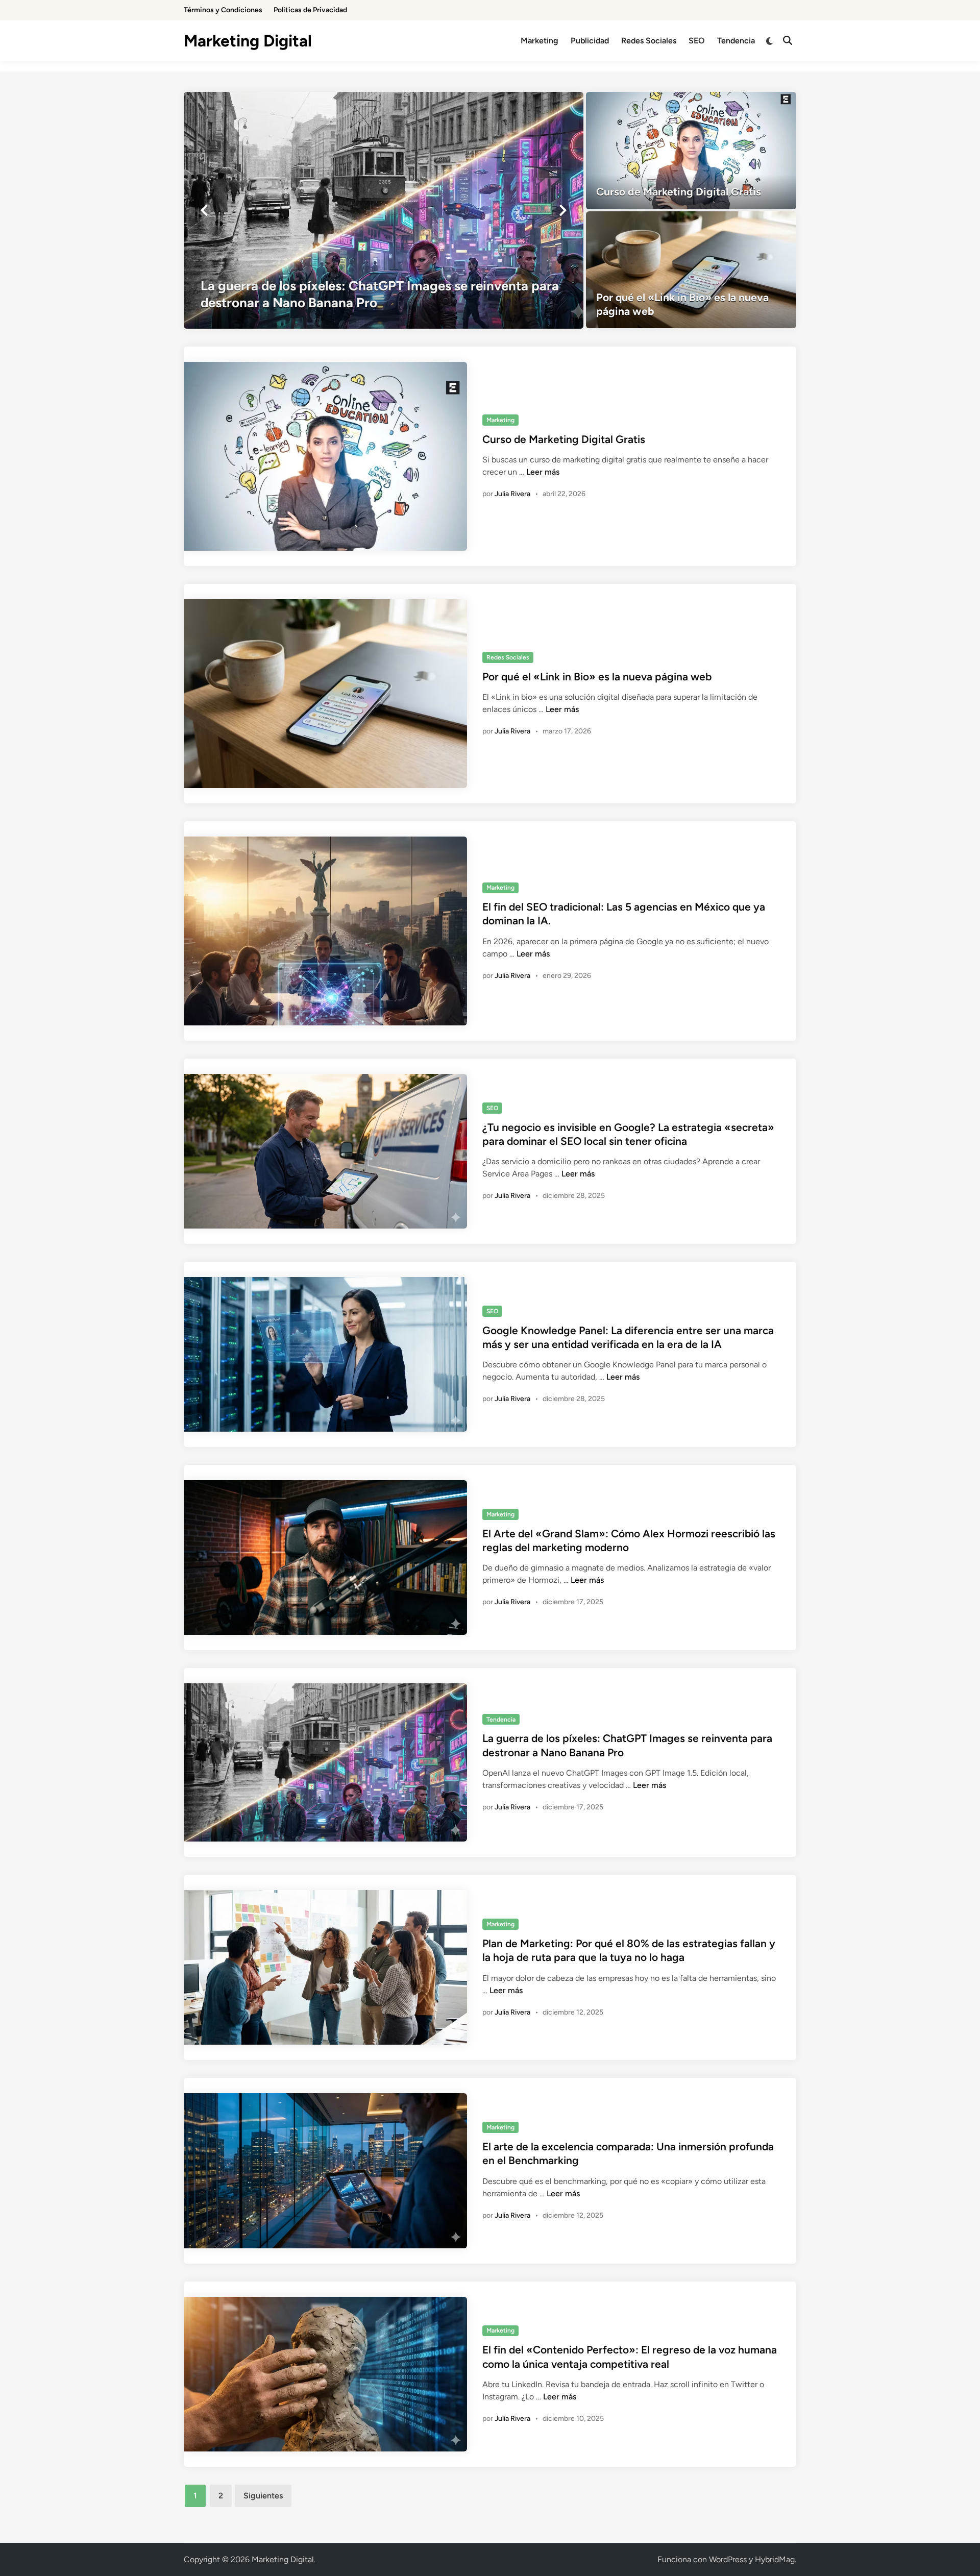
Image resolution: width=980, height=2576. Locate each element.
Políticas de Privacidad (310, 10)
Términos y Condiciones (223, 10)
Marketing (540, 41)
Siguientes (263, 2496)
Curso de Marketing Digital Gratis (564, 439)
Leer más (543, 472)
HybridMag (775, 2559)
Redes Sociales (649, 41)
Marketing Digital (248, 41)
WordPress (728, 2559)
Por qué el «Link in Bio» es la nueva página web (597, 677)
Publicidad (590, 41)
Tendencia (736, 41)
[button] (204, 210)
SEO (697, 41)
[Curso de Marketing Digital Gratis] (691, 151)
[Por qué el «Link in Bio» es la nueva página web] (691, 270)
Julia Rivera (512, 494)
